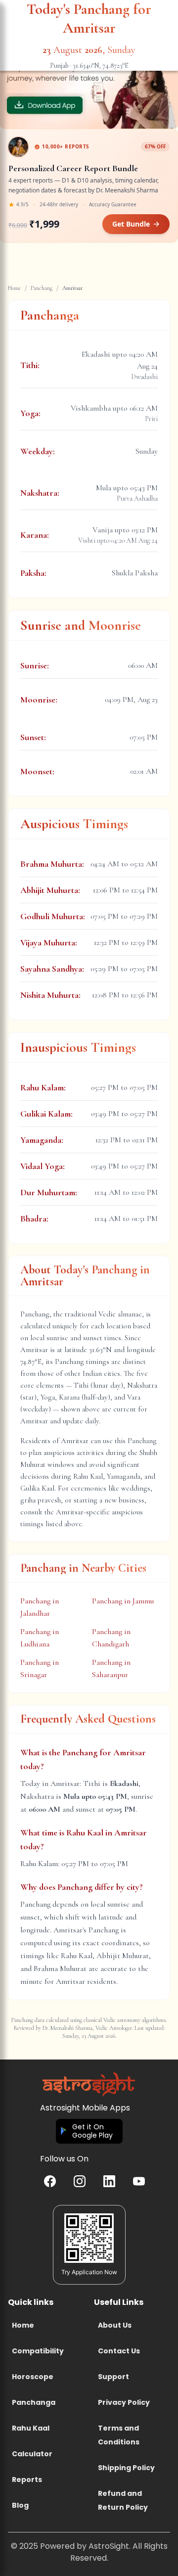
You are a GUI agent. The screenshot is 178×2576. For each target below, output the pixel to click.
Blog (20, 2505)
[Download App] (89, 80)
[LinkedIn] (109, 2181)
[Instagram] (80, 2181)
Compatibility (38, 2351)
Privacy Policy (124, 2402)
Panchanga (34, 2402)
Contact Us (119, 2351)
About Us (115, 2325)
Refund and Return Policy (123, 2500)
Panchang (42, 288)
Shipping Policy (126, 2468)
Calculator (32, 2454)
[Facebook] (50, 2181)
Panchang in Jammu (123, 1601)
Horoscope (33, 2377)
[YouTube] (139, 2181)
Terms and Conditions (119, 2435)
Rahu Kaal (31, 2428)
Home (14, 288)
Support (113, 2377)
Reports (27, 2480)
